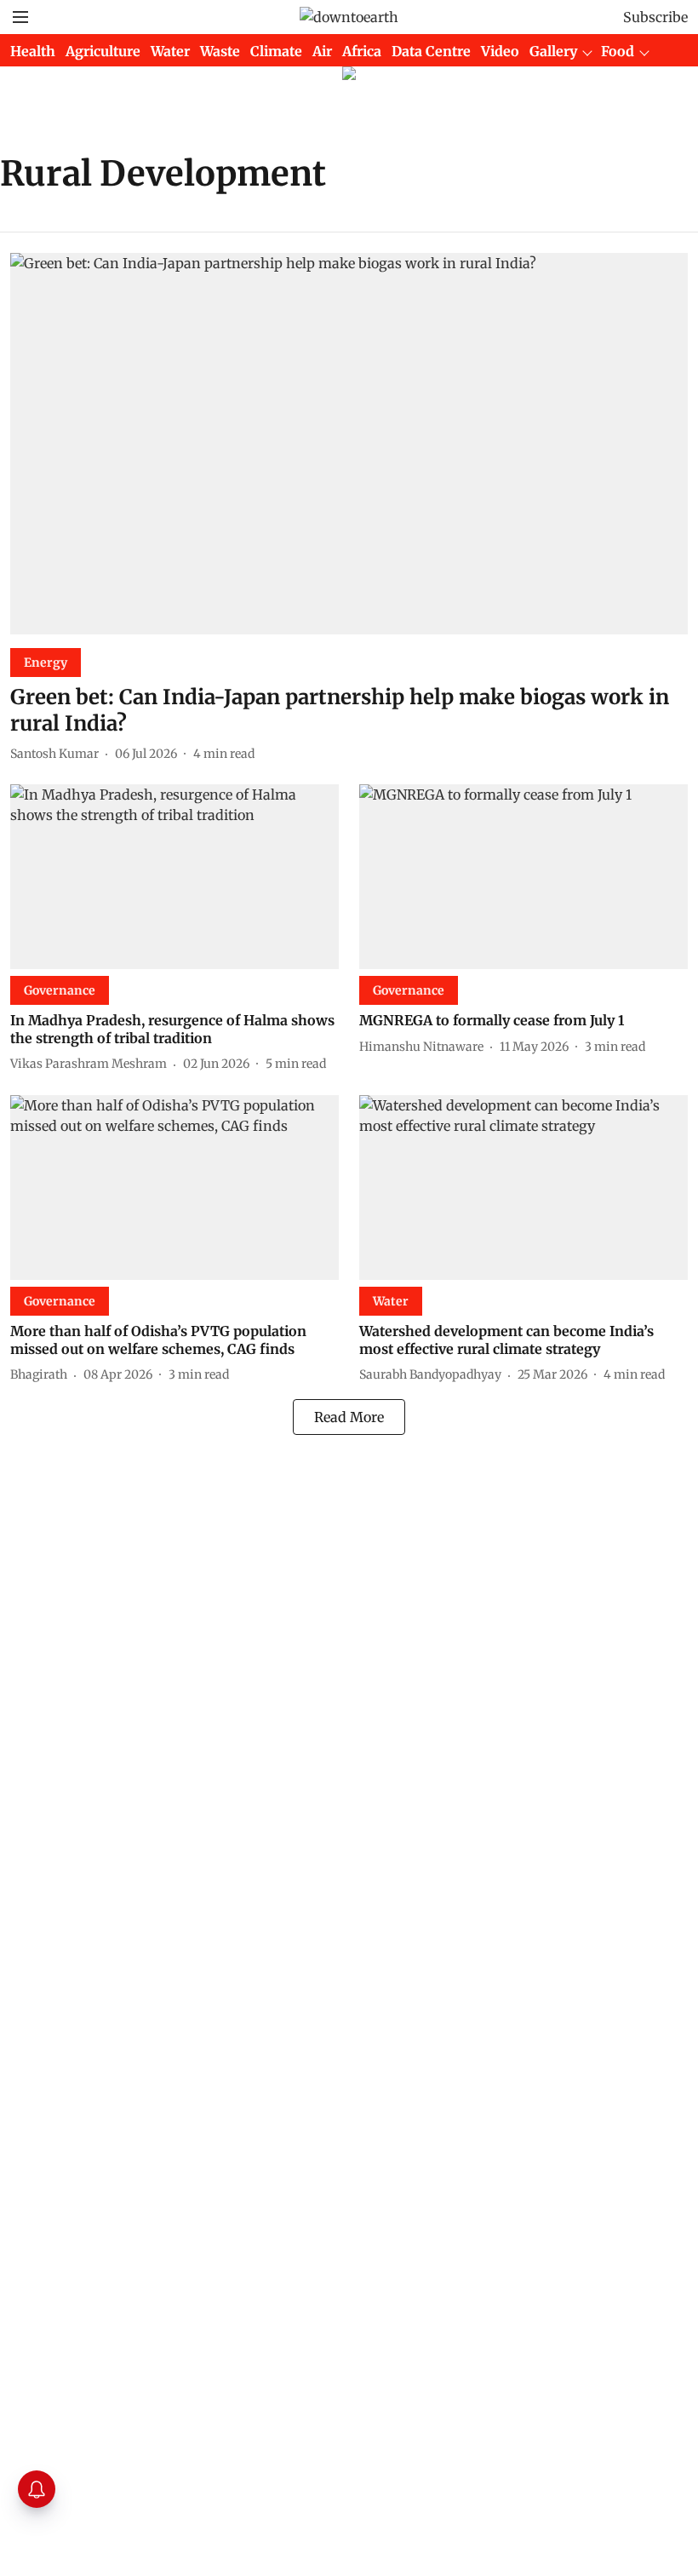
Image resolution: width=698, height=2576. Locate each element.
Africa (362, 51)
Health (33, 51)
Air (322, 51)
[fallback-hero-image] (349, 444)
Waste (220, 51)
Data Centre (431, 51)
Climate (276, 51)
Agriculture (103, 51)
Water (170, 51)
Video (500, 51)
